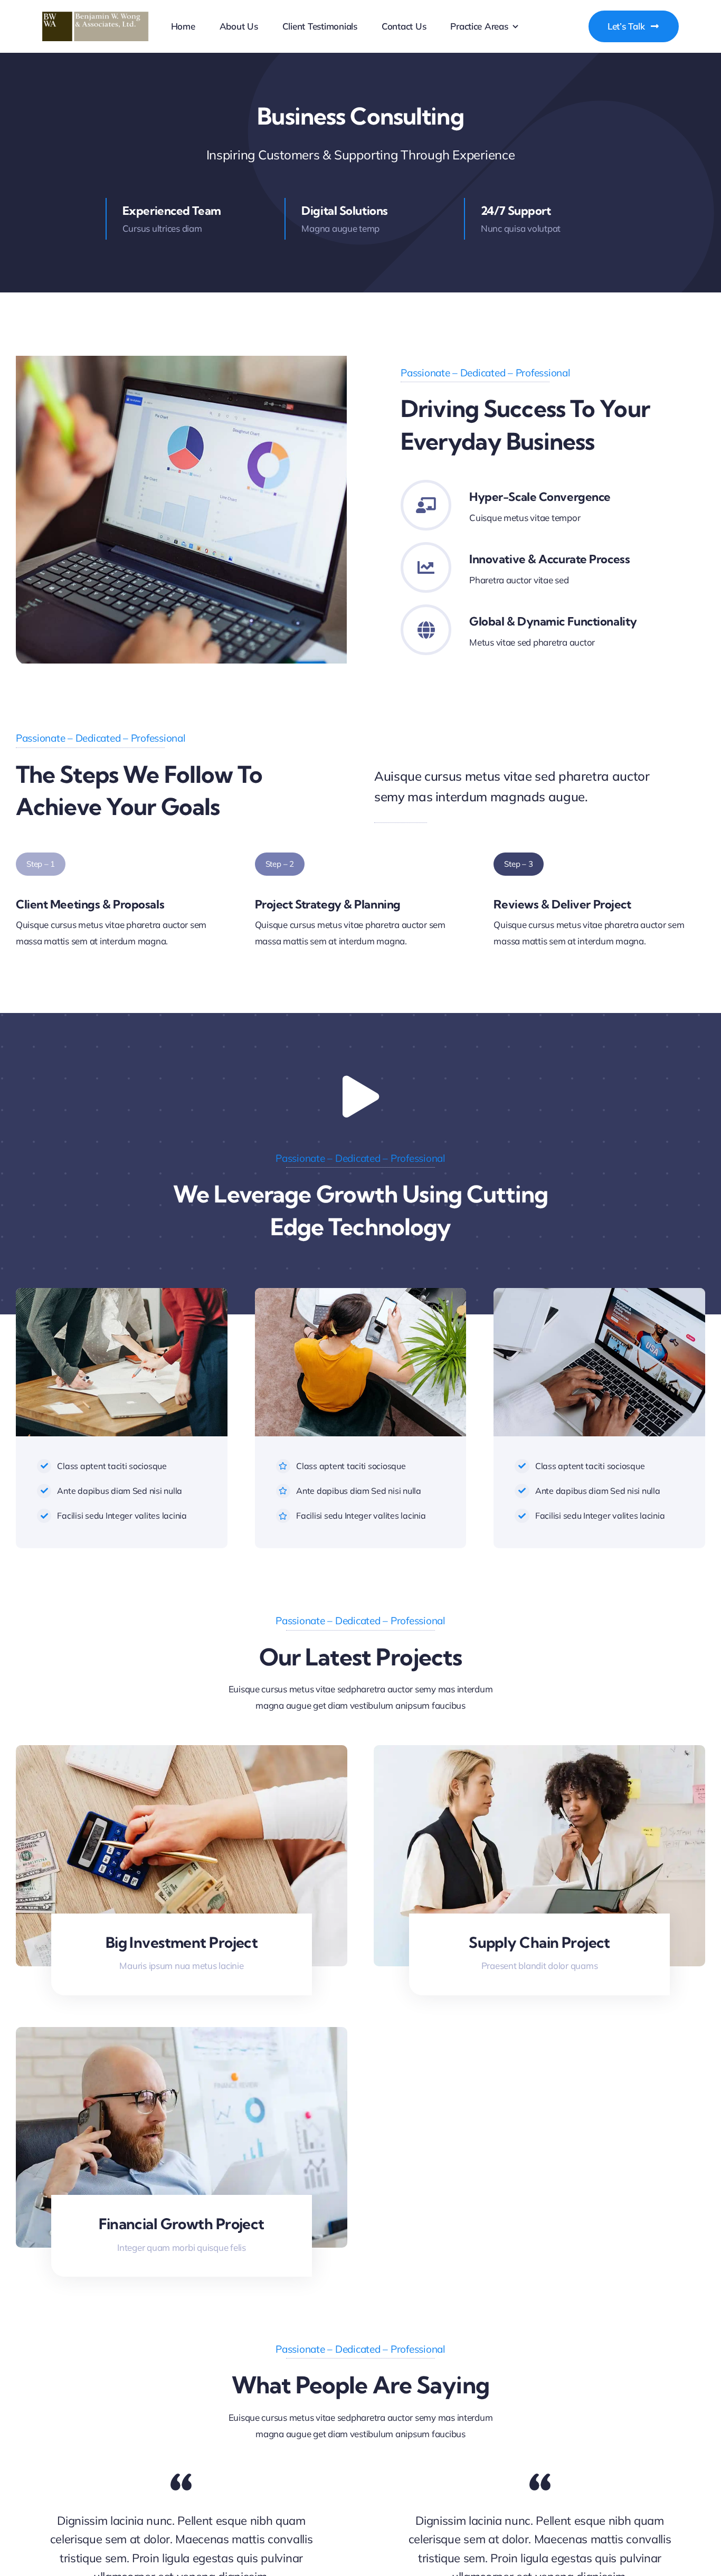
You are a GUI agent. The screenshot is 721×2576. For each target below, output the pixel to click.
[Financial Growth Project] (182, 2035)
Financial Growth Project (182, 2224)
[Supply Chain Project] (539, 1753)
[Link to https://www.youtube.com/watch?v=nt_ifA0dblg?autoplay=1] (360, 1097)
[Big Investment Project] (182, 1753)
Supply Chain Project (539, 1942)
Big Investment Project (182, 1942)
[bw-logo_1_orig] (96, 16)
